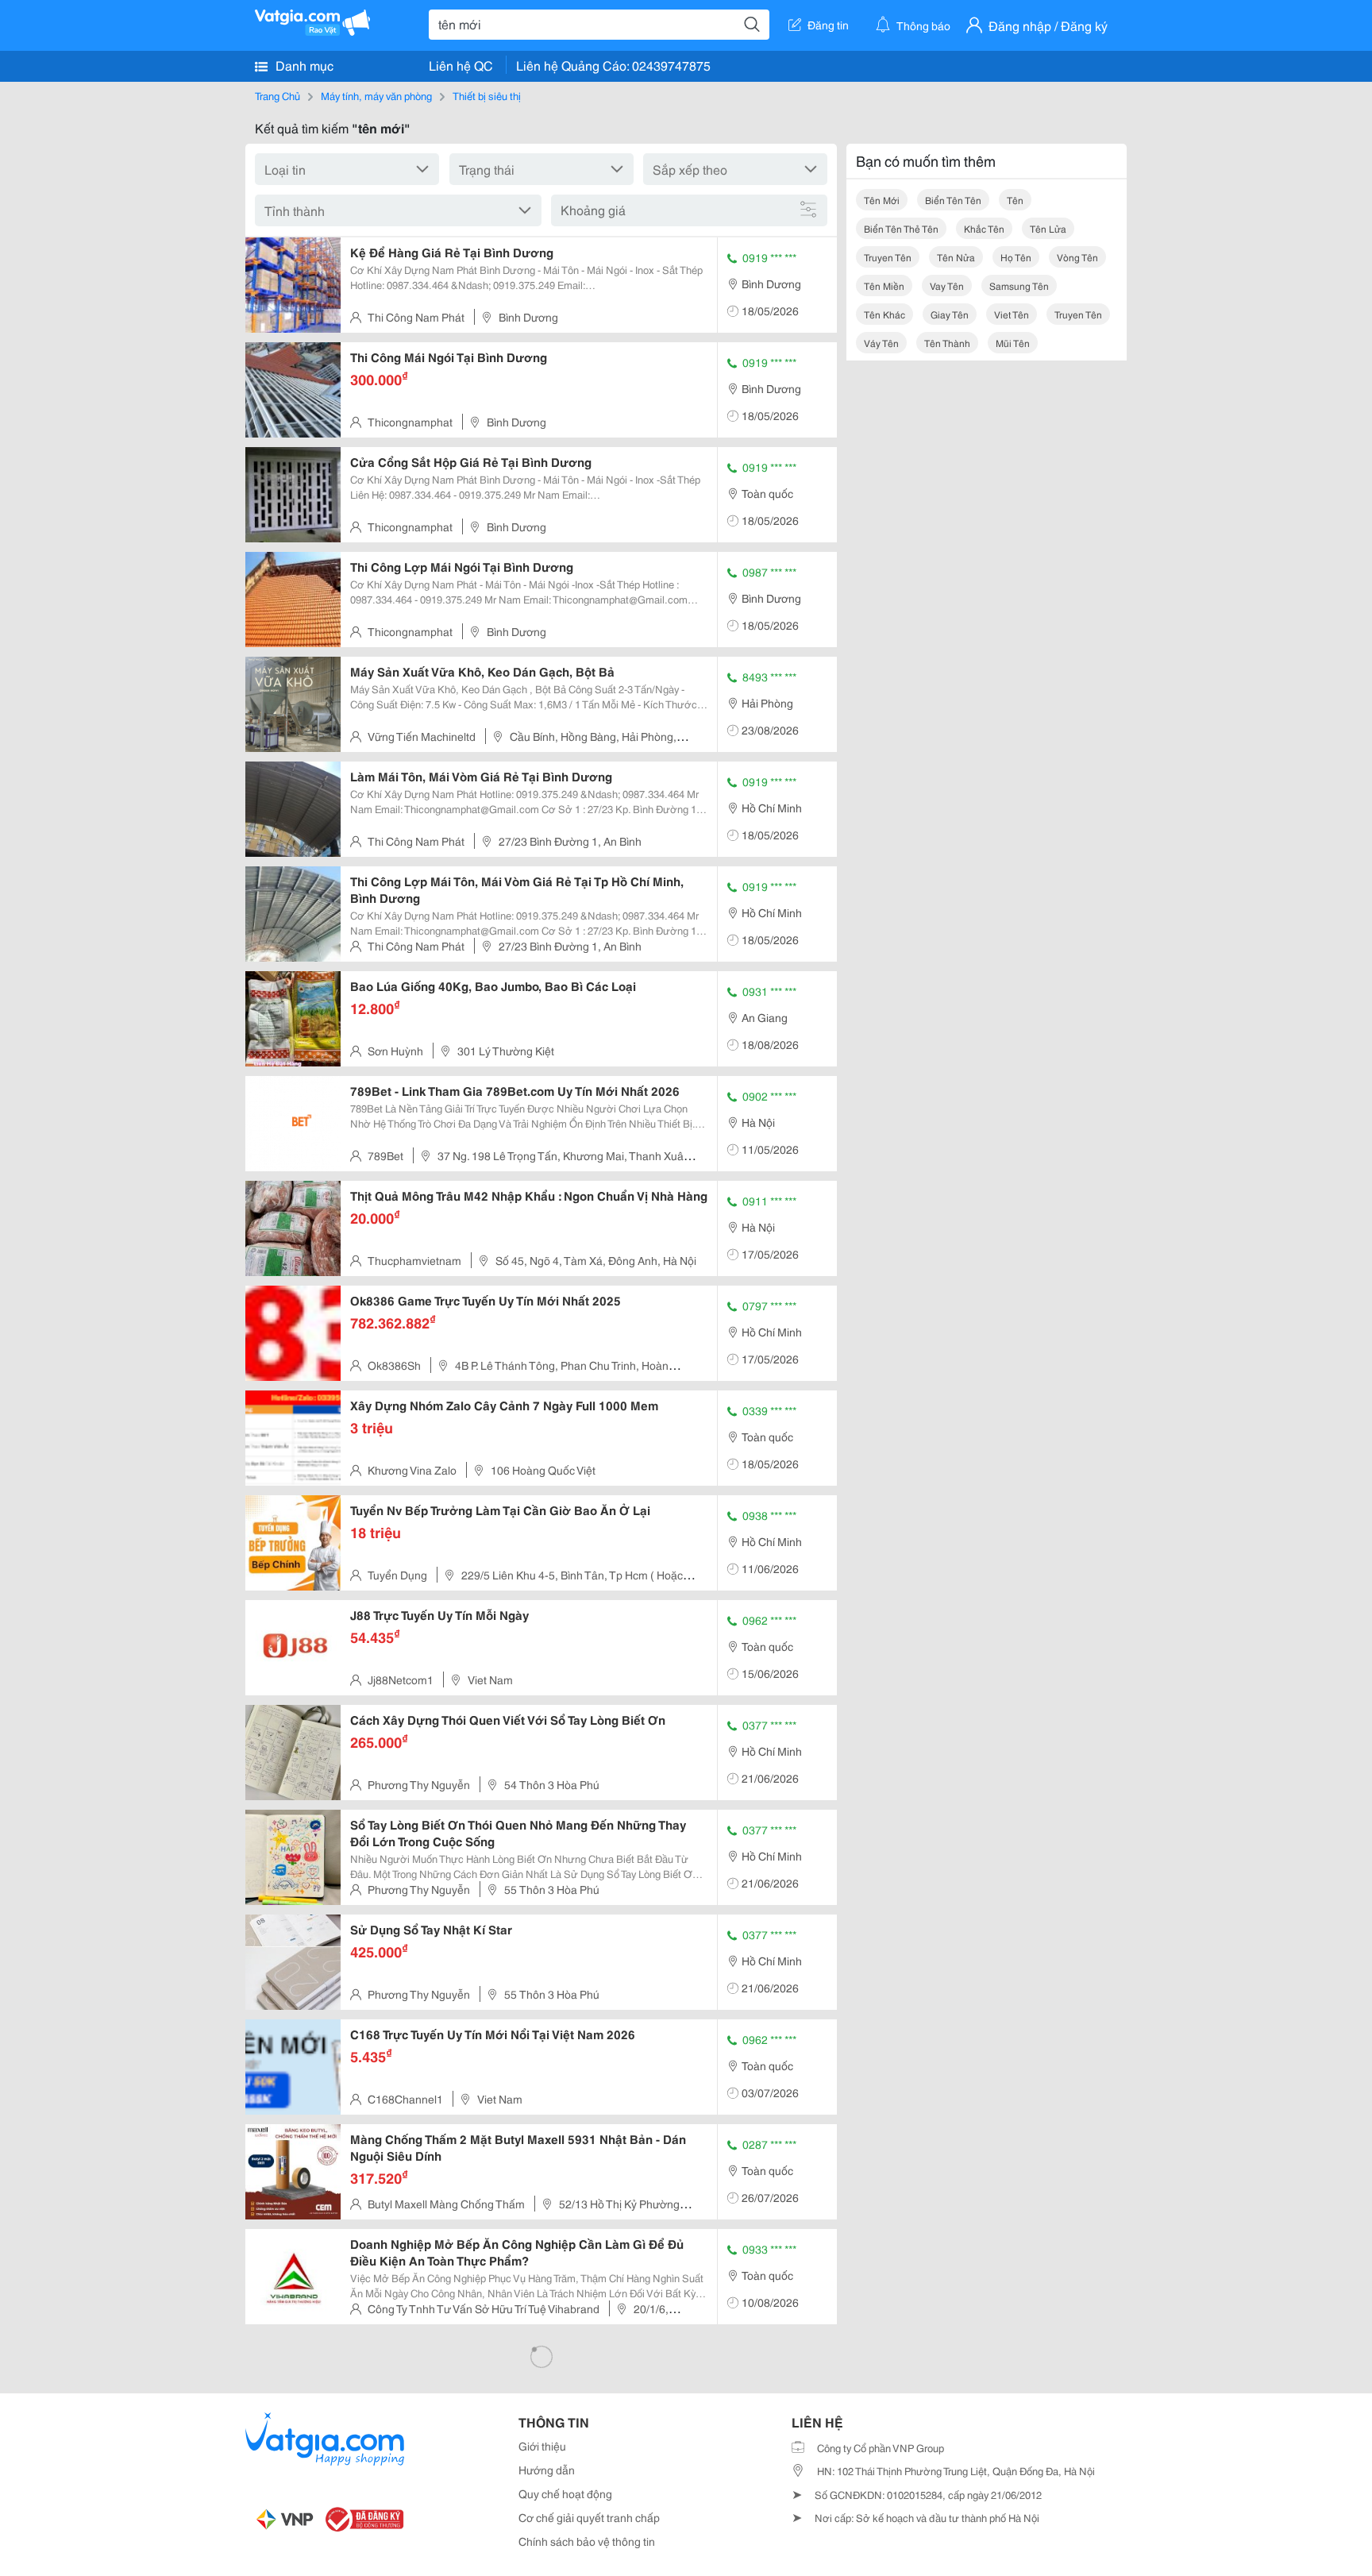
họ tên (1016, 257)
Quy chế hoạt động (565, 2493)
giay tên (950, 314)
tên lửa (1048, 228)
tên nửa (956, 257)
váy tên (881, 343)
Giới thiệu (542, 2446)
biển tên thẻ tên (901, 228)
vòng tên (1077, 257)
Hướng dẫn (547, 2470)
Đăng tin (828, 25)
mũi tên (1013, 343)
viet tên (1012, 314)
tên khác (884, 314)
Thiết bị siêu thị (487, 95)
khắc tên (984, 228)
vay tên (947, 285)
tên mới (882, 200)
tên (1015, 200)
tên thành (947, 343)
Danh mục (303, 65)
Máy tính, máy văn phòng (376, 95)
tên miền (884, 285)
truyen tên (888, 257)
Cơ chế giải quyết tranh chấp (589, 2517)
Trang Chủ (277, 95)
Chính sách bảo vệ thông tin (587, 2541)
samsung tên (1019, 285)
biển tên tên (953, 200)
